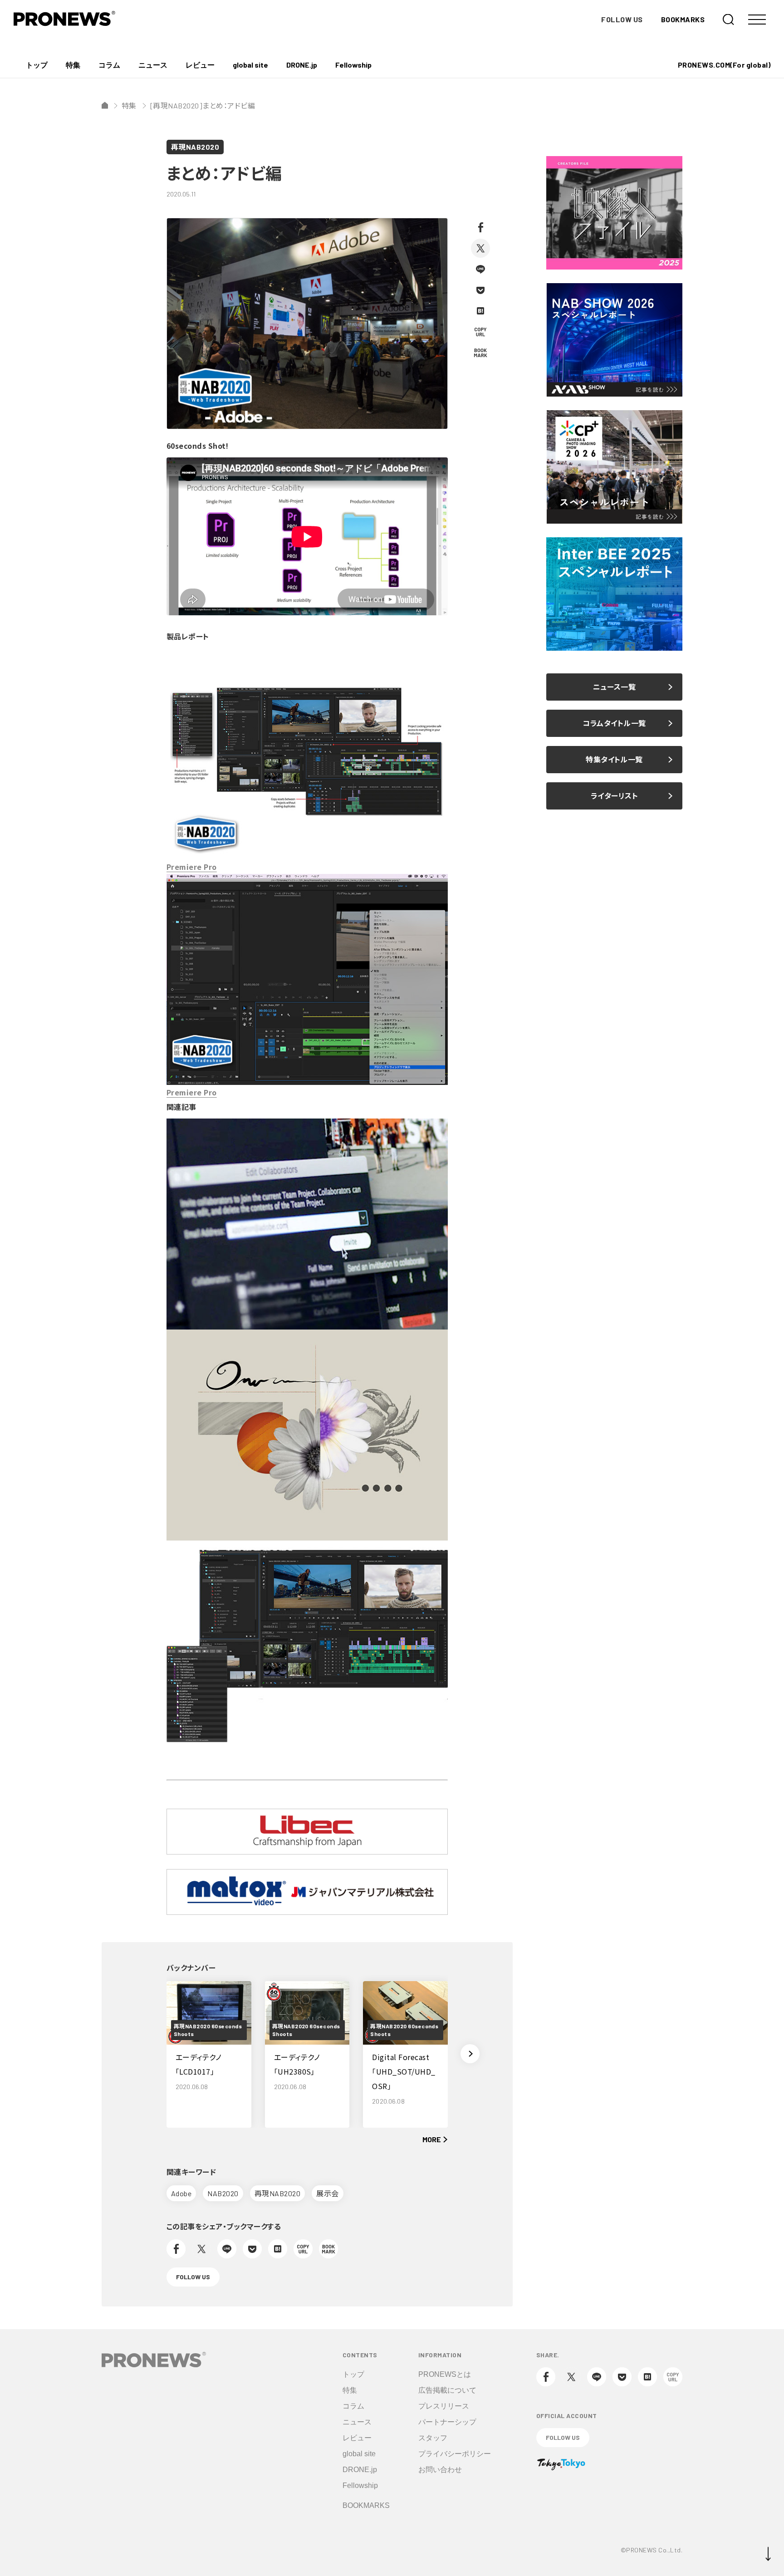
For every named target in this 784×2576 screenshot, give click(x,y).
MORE (432, 2139)
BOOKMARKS (683, 19)
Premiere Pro (192, 867)
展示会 (327, 2193)
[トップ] (105, 105)
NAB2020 (223, 2193)
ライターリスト (614, 796)
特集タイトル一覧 (614, 759)
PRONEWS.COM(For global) (724, 65)
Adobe (181, 2193)
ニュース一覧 (615, 687)
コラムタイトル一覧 (614, 723)
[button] (470, 2054)
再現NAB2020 (195, 147)
